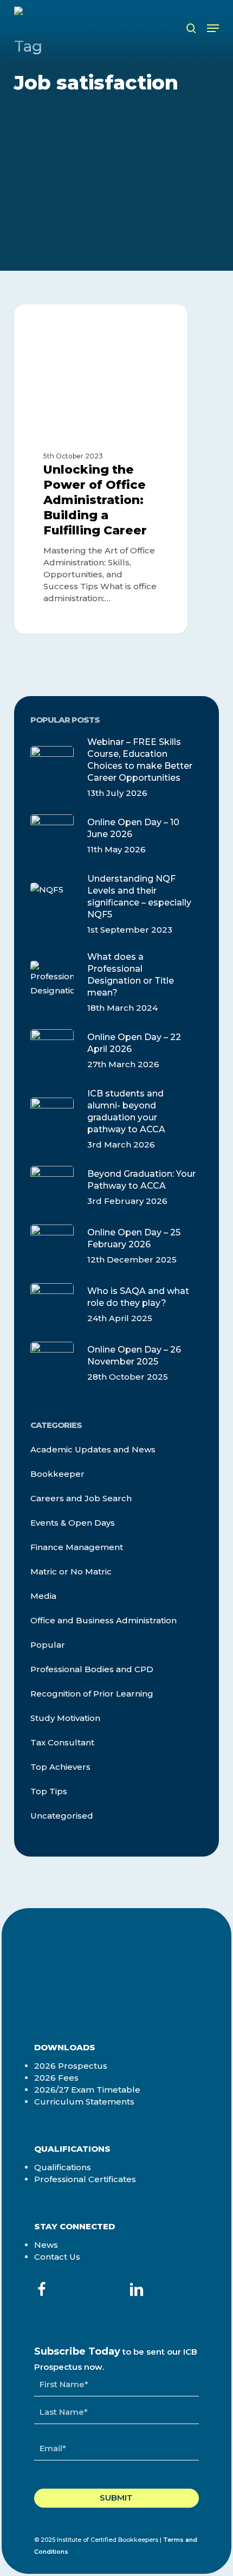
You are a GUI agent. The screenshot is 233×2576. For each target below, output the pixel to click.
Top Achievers (60, 1767)
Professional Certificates (85, 2179)
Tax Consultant (62, 1742)
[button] (213, 28)
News (46, 2245)
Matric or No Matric (71, 1571)
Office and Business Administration (82, 327)
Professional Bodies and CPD (92, 1669)
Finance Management (77, 1547)
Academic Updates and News (93, 1449)
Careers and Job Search (81, 1498)
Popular (48, 1645)
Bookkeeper (57, 1474)
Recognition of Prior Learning (92, 1694)
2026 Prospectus (71, 2066)
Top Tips (49, 1791)
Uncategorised (62, 1816)
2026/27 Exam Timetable (87, 2090)
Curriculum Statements (84, 2102)
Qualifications (63, 2167)
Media (43, 1596)
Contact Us (57, 2257)
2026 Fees (56, 2078)
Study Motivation (65, 1718)
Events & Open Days (73, 1523)
